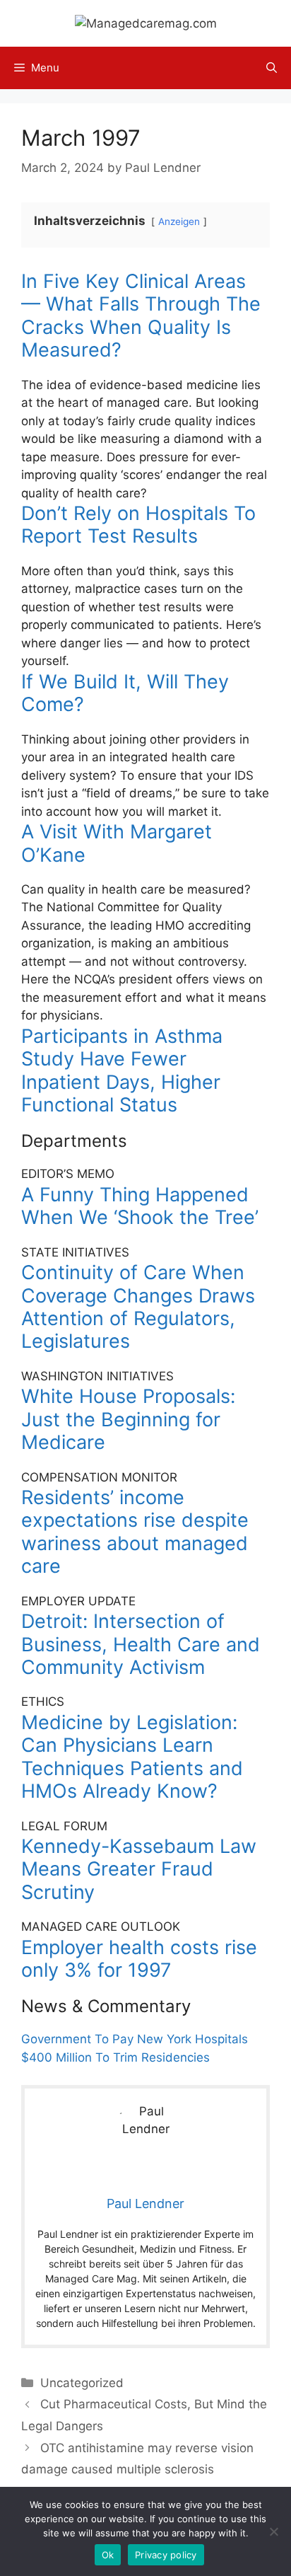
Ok (108, 2555)
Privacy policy (166, 2555)
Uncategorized (82, 2383)
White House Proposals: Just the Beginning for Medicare (128, 1419)
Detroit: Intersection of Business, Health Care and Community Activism (141, 1644)
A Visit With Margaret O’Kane (117, 843)
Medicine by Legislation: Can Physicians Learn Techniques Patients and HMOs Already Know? (132, 1757)
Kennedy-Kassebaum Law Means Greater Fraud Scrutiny (139, 1869)
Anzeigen (179, 221)
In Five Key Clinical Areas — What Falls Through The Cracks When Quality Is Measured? (141, 316)
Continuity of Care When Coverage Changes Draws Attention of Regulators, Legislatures (138, 1307)
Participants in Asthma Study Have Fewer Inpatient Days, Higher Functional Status (122, 1070)
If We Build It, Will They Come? (125, 693)
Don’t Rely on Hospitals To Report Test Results (138, 525)
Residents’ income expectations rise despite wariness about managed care (135, 1532)
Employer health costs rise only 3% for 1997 (139, 1959)
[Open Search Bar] (272, 68)
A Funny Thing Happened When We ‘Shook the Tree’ (140, 1206)
